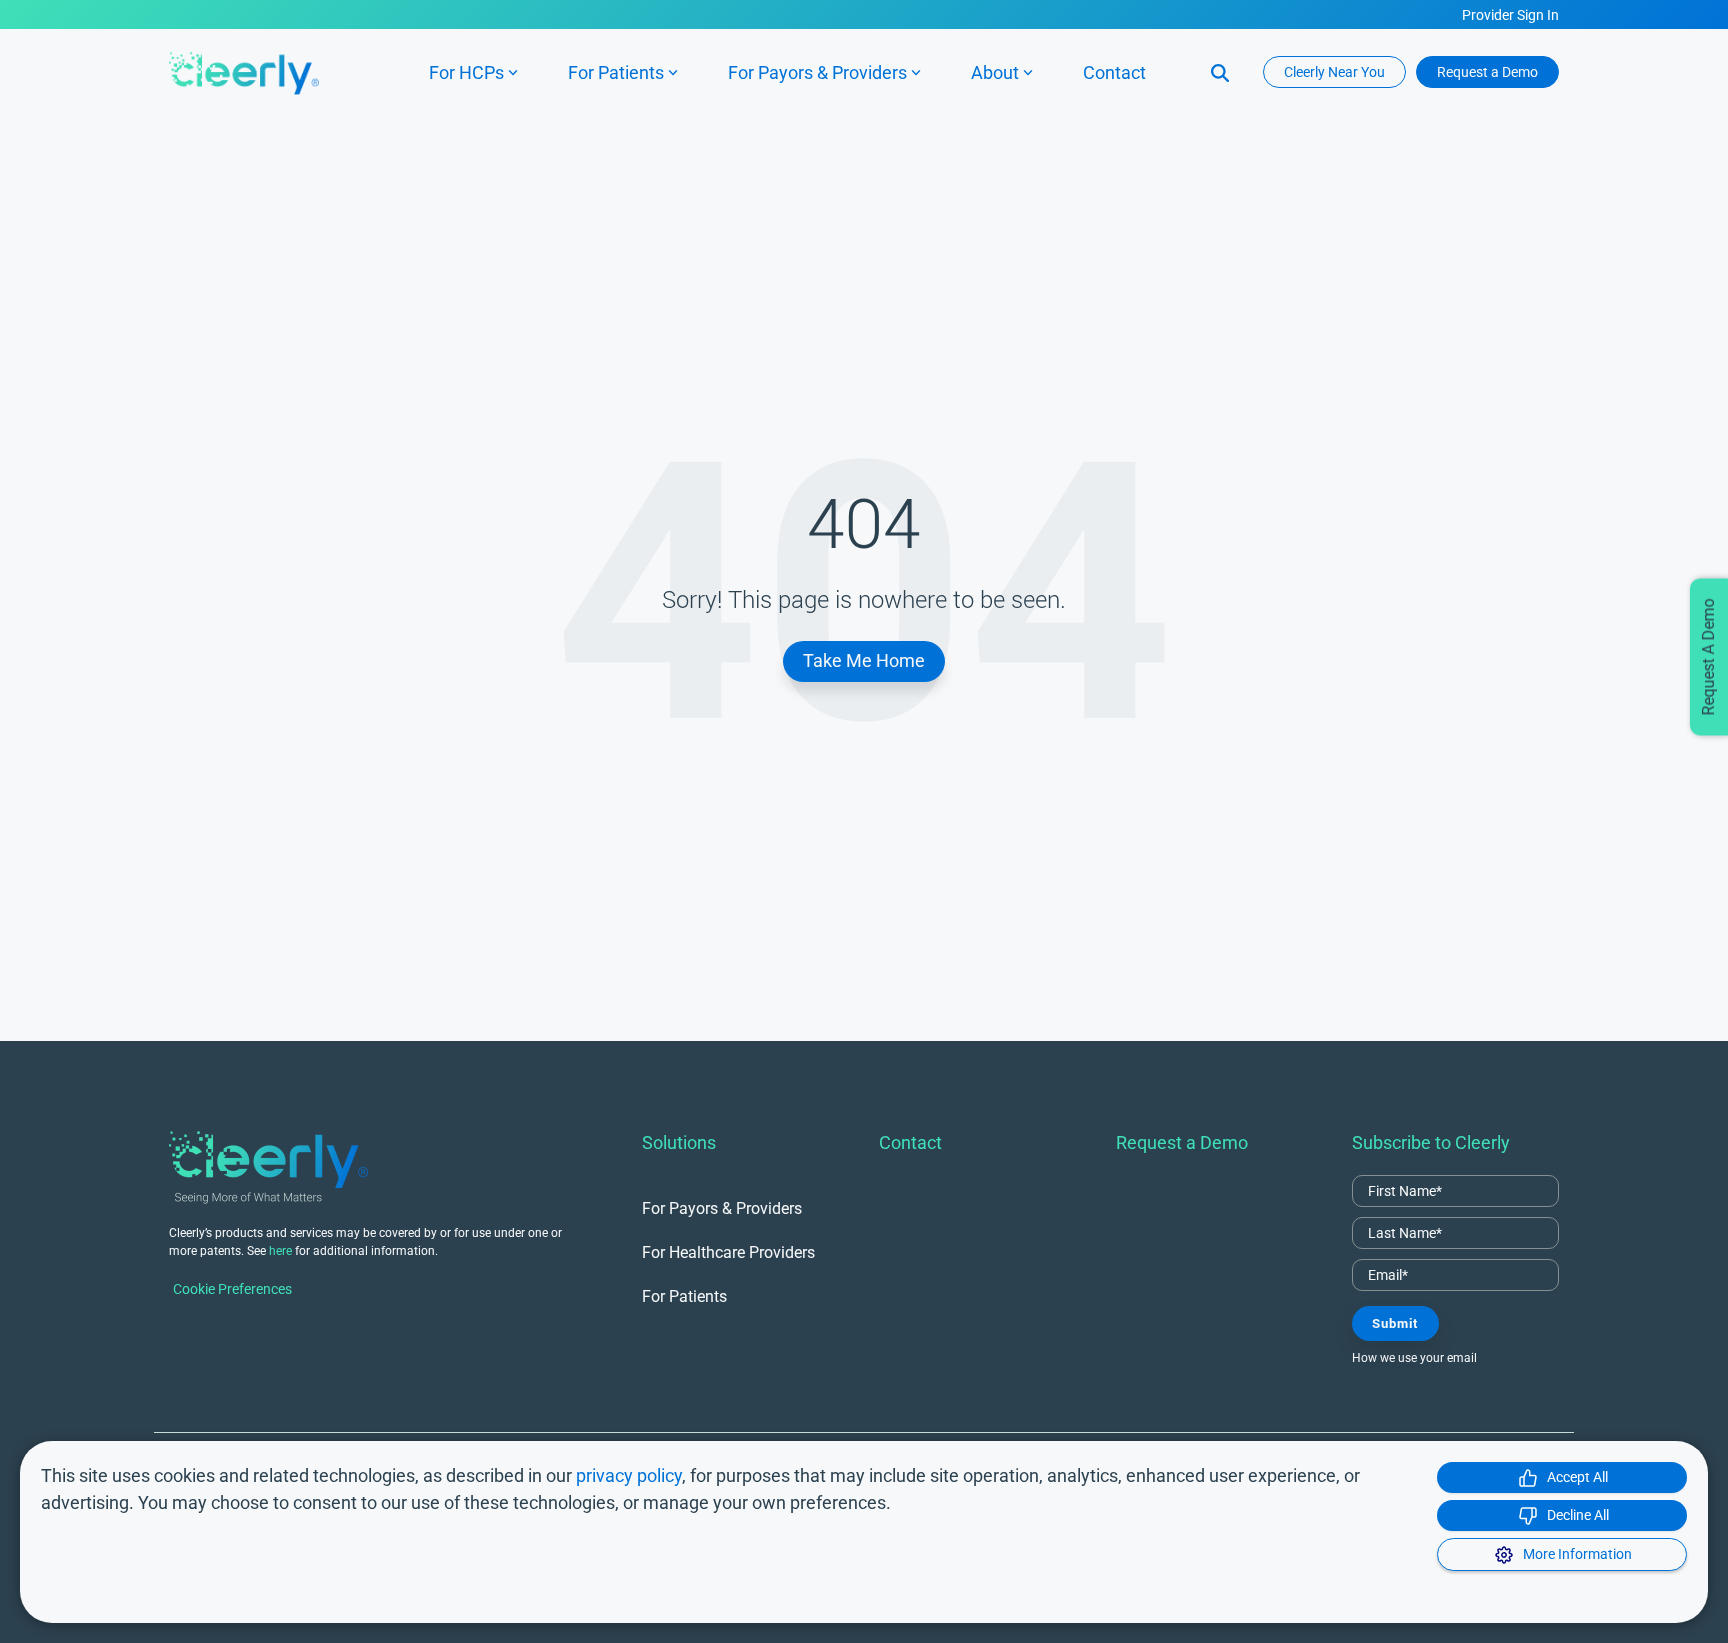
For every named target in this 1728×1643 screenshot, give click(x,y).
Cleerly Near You (1334, 72)
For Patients (616, 72)
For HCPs (466, 72)
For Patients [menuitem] (684, 1296)
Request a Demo (1487, 72)
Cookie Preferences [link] (232, 1289)
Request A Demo (1708, 657)
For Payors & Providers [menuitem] (722, 1208)
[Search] (1220, 72)
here (280, 1251)
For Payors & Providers (817, 72)
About (995, 72)
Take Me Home (864, 660)
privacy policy (629, 1475)
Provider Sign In (1510, 15)
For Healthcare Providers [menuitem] (728, 1252)
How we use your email (1414, 1358)
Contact (1114, 72)
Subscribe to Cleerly (1431, 1142)
